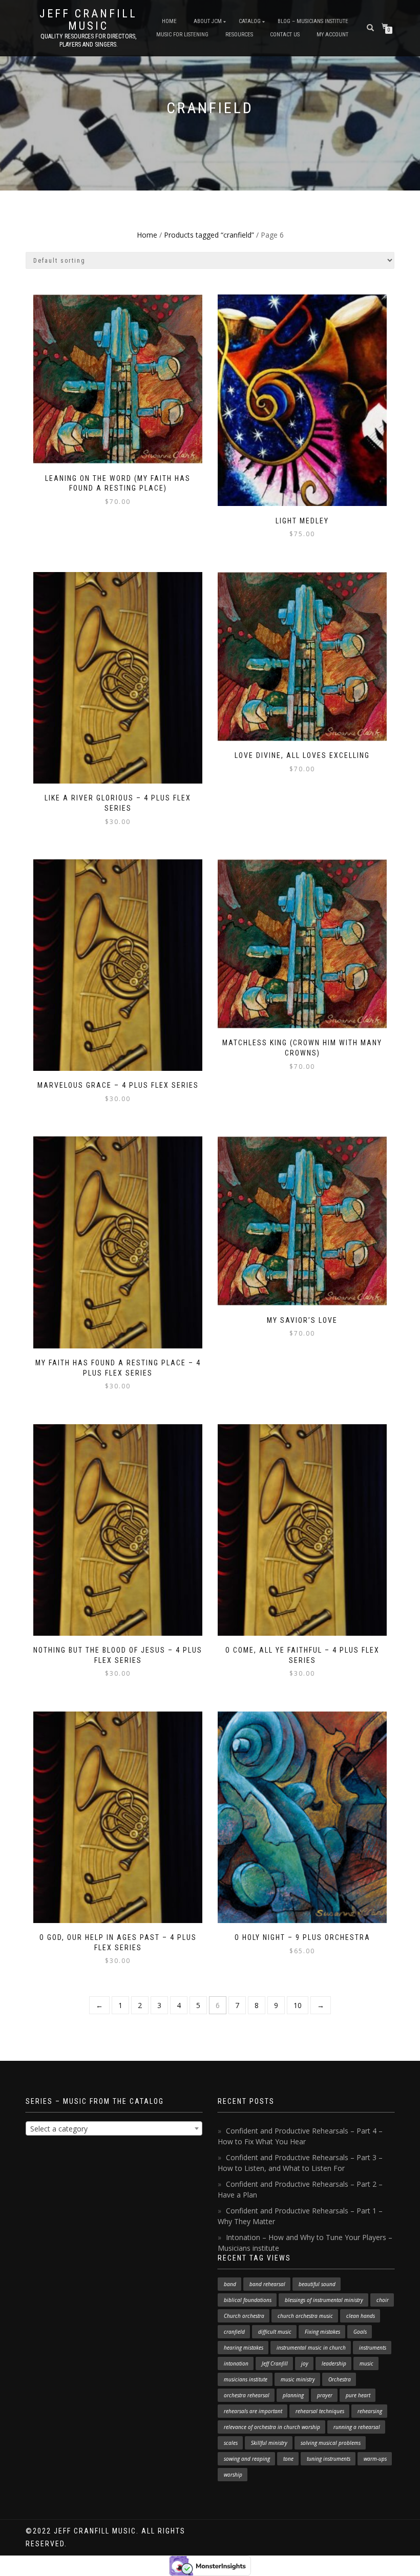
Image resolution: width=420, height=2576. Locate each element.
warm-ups (375, 2459)
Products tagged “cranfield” (209, 235)
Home (169, 21)
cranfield (234, 2332)
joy (305, 2363)
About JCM (208, 21)
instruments (373, 2348)
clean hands (361, 2316)
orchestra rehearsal (247, 2395)
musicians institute (246, 2379)
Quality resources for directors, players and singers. (88, 40)
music (366, 2363)
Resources (239, 35)
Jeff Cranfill (275, 2363)
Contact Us (285, 35)
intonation (236, 2363)
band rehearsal (267, 2284)
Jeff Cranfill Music (88, 20)
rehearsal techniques (320, 2411)
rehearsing (370, 2411)
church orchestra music (305, 2316)
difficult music (275, 2332)
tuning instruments (329, 2459)
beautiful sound (317, 2284)
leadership (334, 2363)
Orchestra (340, 2379)
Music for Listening (182, 35)
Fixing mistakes (322, 2332)
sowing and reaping (247, 2459)
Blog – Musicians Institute (313, 21)
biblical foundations (248, 2300)
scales (231, 2443)
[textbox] (114, 2129)
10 (298, 2005)
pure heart (358, 2395)
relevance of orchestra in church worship (272, 2427)
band (230, 2284)
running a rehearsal (357, 2427)
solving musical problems (331, 2443)
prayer (325, 2395)
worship (233, 2475)
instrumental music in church (311, 2348)
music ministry (298, 2379)
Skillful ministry (269, 2443)
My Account (332, 35)
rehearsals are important (253, 2411)
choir (383, 2300)
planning (293, 2395)
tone (288, 2459)
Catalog (250, 21)
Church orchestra (244, 2316)
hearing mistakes (244, 2348)
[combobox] (114, 2128)
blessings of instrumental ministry (324, 2300)
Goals (360, 2332)
